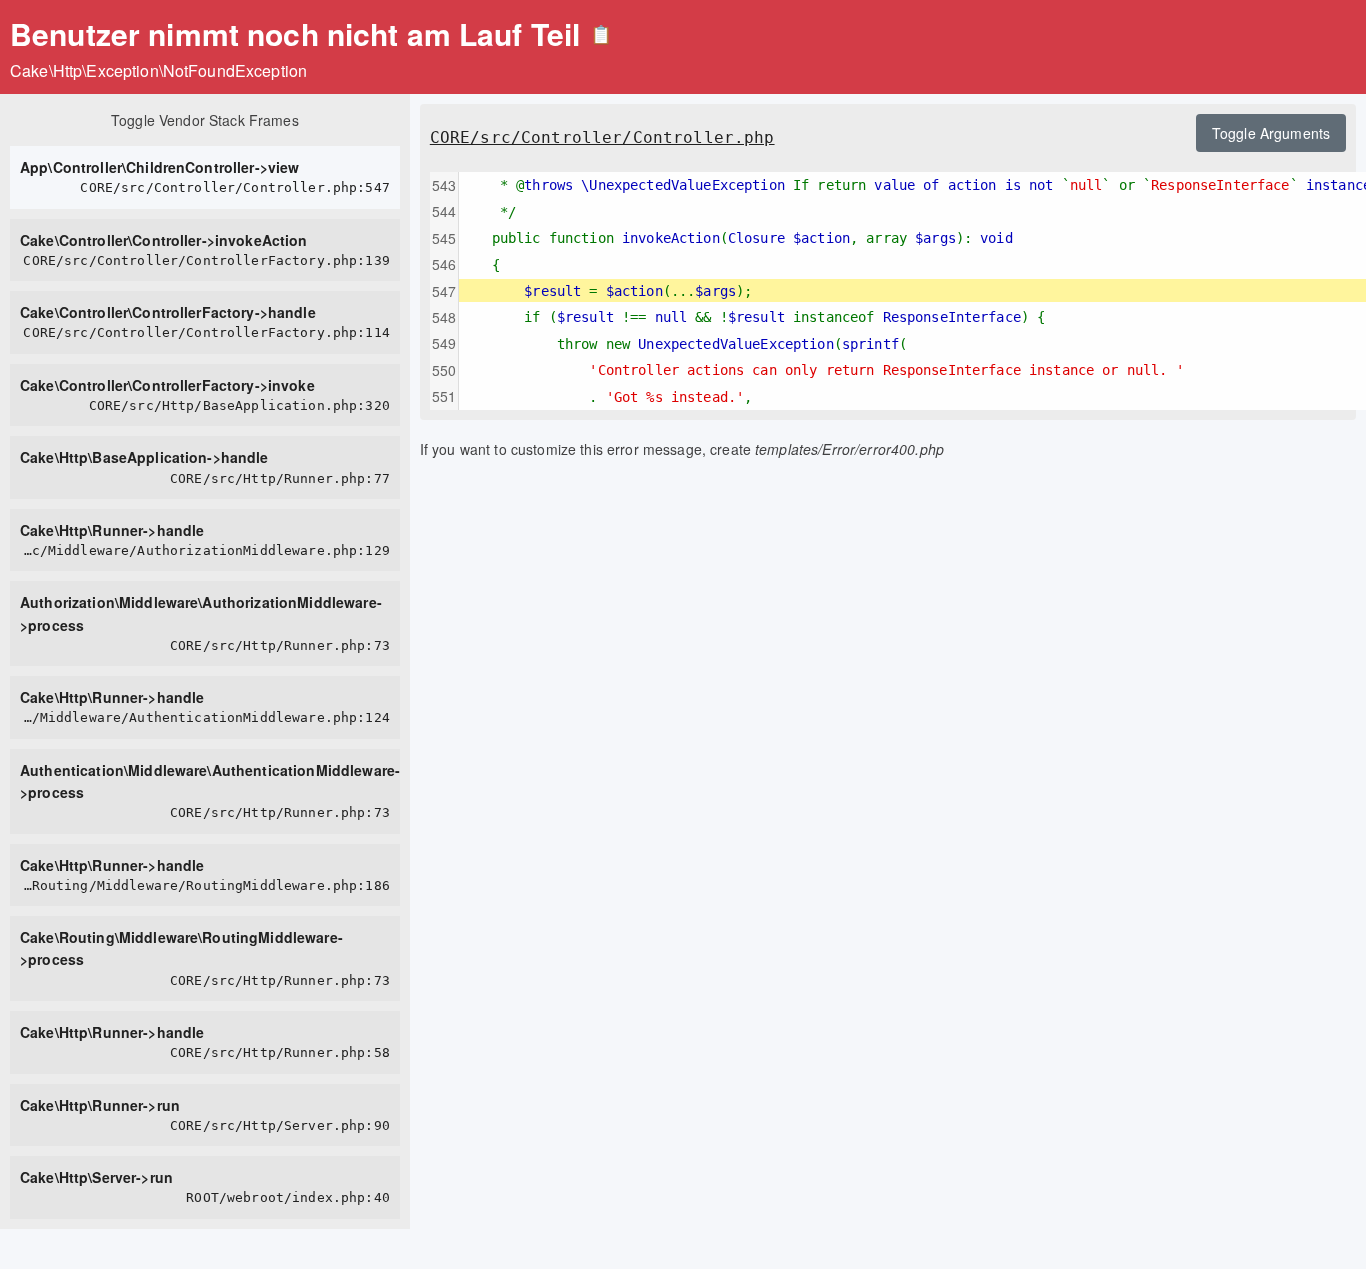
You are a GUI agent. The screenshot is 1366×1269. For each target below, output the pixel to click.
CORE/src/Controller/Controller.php (602, 137)
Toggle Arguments (1271, 133)
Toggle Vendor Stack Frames (205, 120)
